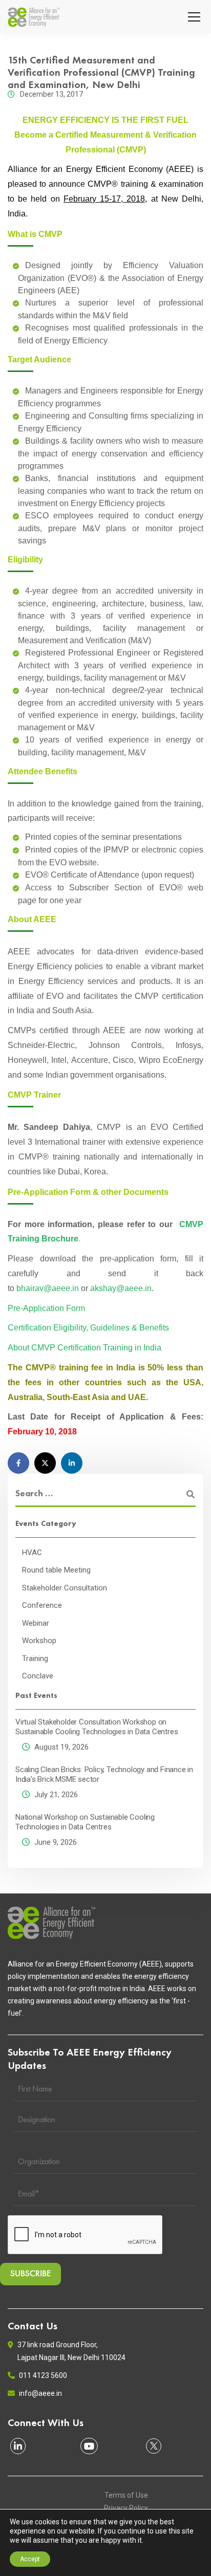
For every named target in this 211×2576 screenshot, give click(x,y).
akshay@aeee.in (121, 1288)
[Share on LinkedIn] (72, 1463)
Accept (30, 2559)
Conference (42, 1605)
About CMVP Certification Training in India (85, 1348)
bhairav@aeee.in (48, 1288)
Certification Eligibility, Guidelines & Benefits (88, 1328)
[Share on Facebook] (18, 1463)
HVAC (32, 1553)
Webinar (36, 1623)
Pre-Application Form (46, 1308)
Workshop (39, 1641)
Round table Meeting (56, 1570)
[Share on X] (45, 1463)
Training (35, 1658)
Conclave (38, 1676)
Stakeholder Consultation (65, 1588)
